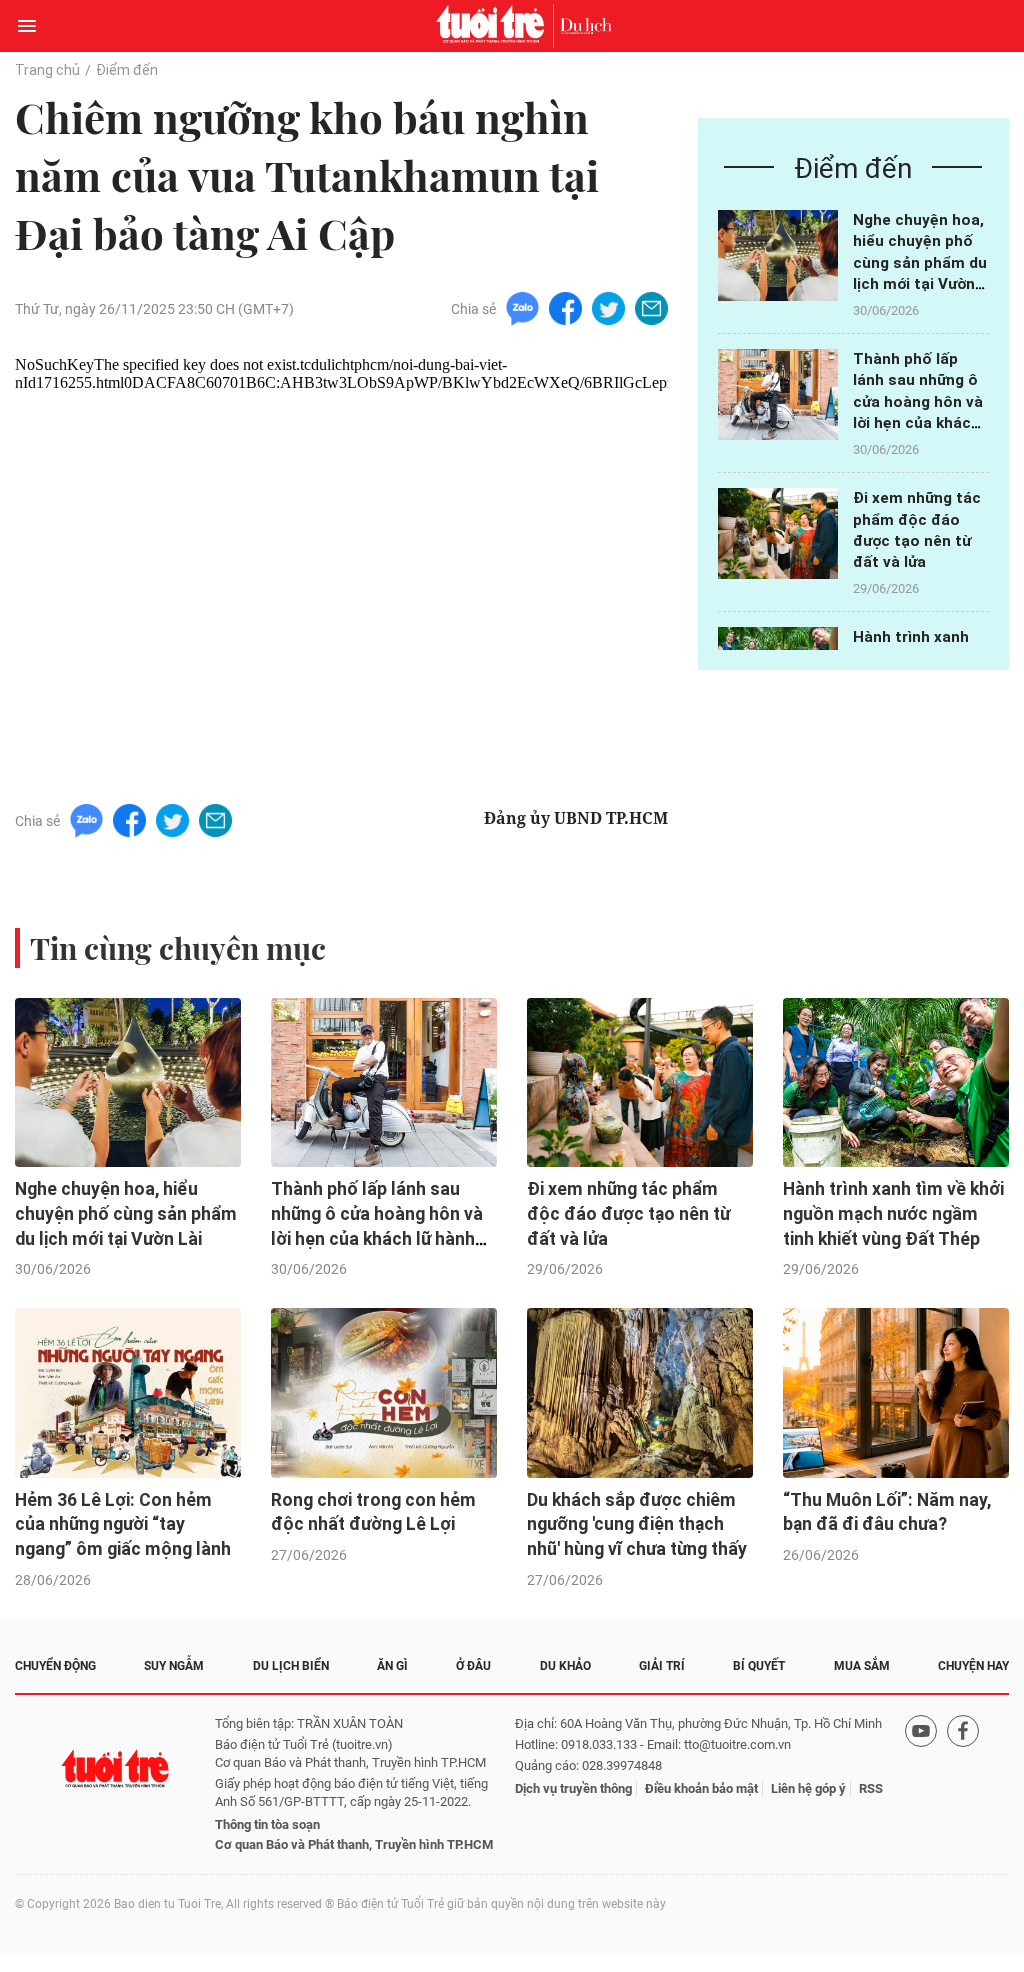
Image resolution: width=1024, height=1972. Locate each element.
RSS (871, 1788)
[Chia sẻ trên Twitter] (608, 307)
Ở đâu (473, 1666)
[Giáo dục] (586, 26)
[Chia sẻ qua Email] (651, 307)
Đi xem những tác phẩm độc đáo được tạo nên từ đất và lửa (628, 1213)
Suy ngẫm (174, 1666)
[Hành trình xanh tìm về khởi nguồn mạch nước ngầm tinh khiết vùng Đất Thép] (896, 1083)
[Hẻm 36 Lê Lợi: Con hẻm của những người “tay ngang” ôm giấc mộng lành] (128, 1393)
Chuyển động (55, 1666)
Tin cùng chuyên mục (178, 948)
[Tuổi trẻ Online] (495, 26)
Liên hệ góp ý (808, 1788)
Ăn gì (392, 1666)
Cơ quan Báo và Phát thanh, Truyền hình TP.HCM (354, 1844)
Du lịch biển (291, 1666)
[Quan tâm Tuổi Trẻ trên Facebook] (963, 1784)
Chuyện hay (973, 1666)
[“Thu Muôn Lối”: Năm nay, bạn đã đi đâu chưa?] (896, 1393)
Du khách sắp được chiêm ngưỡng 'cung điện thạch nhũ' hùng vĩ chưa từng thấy (637, 1524)
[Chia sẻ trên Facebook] (565, 307)
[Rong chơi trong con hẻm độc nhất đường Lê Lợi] (384, 1393)
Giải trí (662, 1666)
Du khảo (565, 1666)
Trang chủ (47, 70)
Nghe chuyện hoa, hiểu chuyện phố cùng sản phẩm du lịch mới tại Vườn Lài (920, 262)
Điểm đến (127, 70)
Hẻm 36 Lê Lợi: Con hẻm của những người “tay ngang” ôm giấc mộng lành (123, 1524)
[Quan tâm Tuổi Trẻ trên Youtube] (921, 1784)
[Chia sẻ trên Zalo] (522, 307)
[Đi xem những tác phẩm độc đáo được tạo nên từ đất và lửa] (778, 533)
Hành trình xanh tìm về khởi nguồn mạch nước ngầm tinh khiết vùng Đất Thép (893, 1213)
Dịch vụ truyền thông (573, 1788)
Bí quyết (759, 1666)
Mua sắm (862, 1666)
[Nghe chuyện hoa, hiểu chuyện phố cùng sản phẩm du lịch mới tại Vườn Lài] (778, 255)
